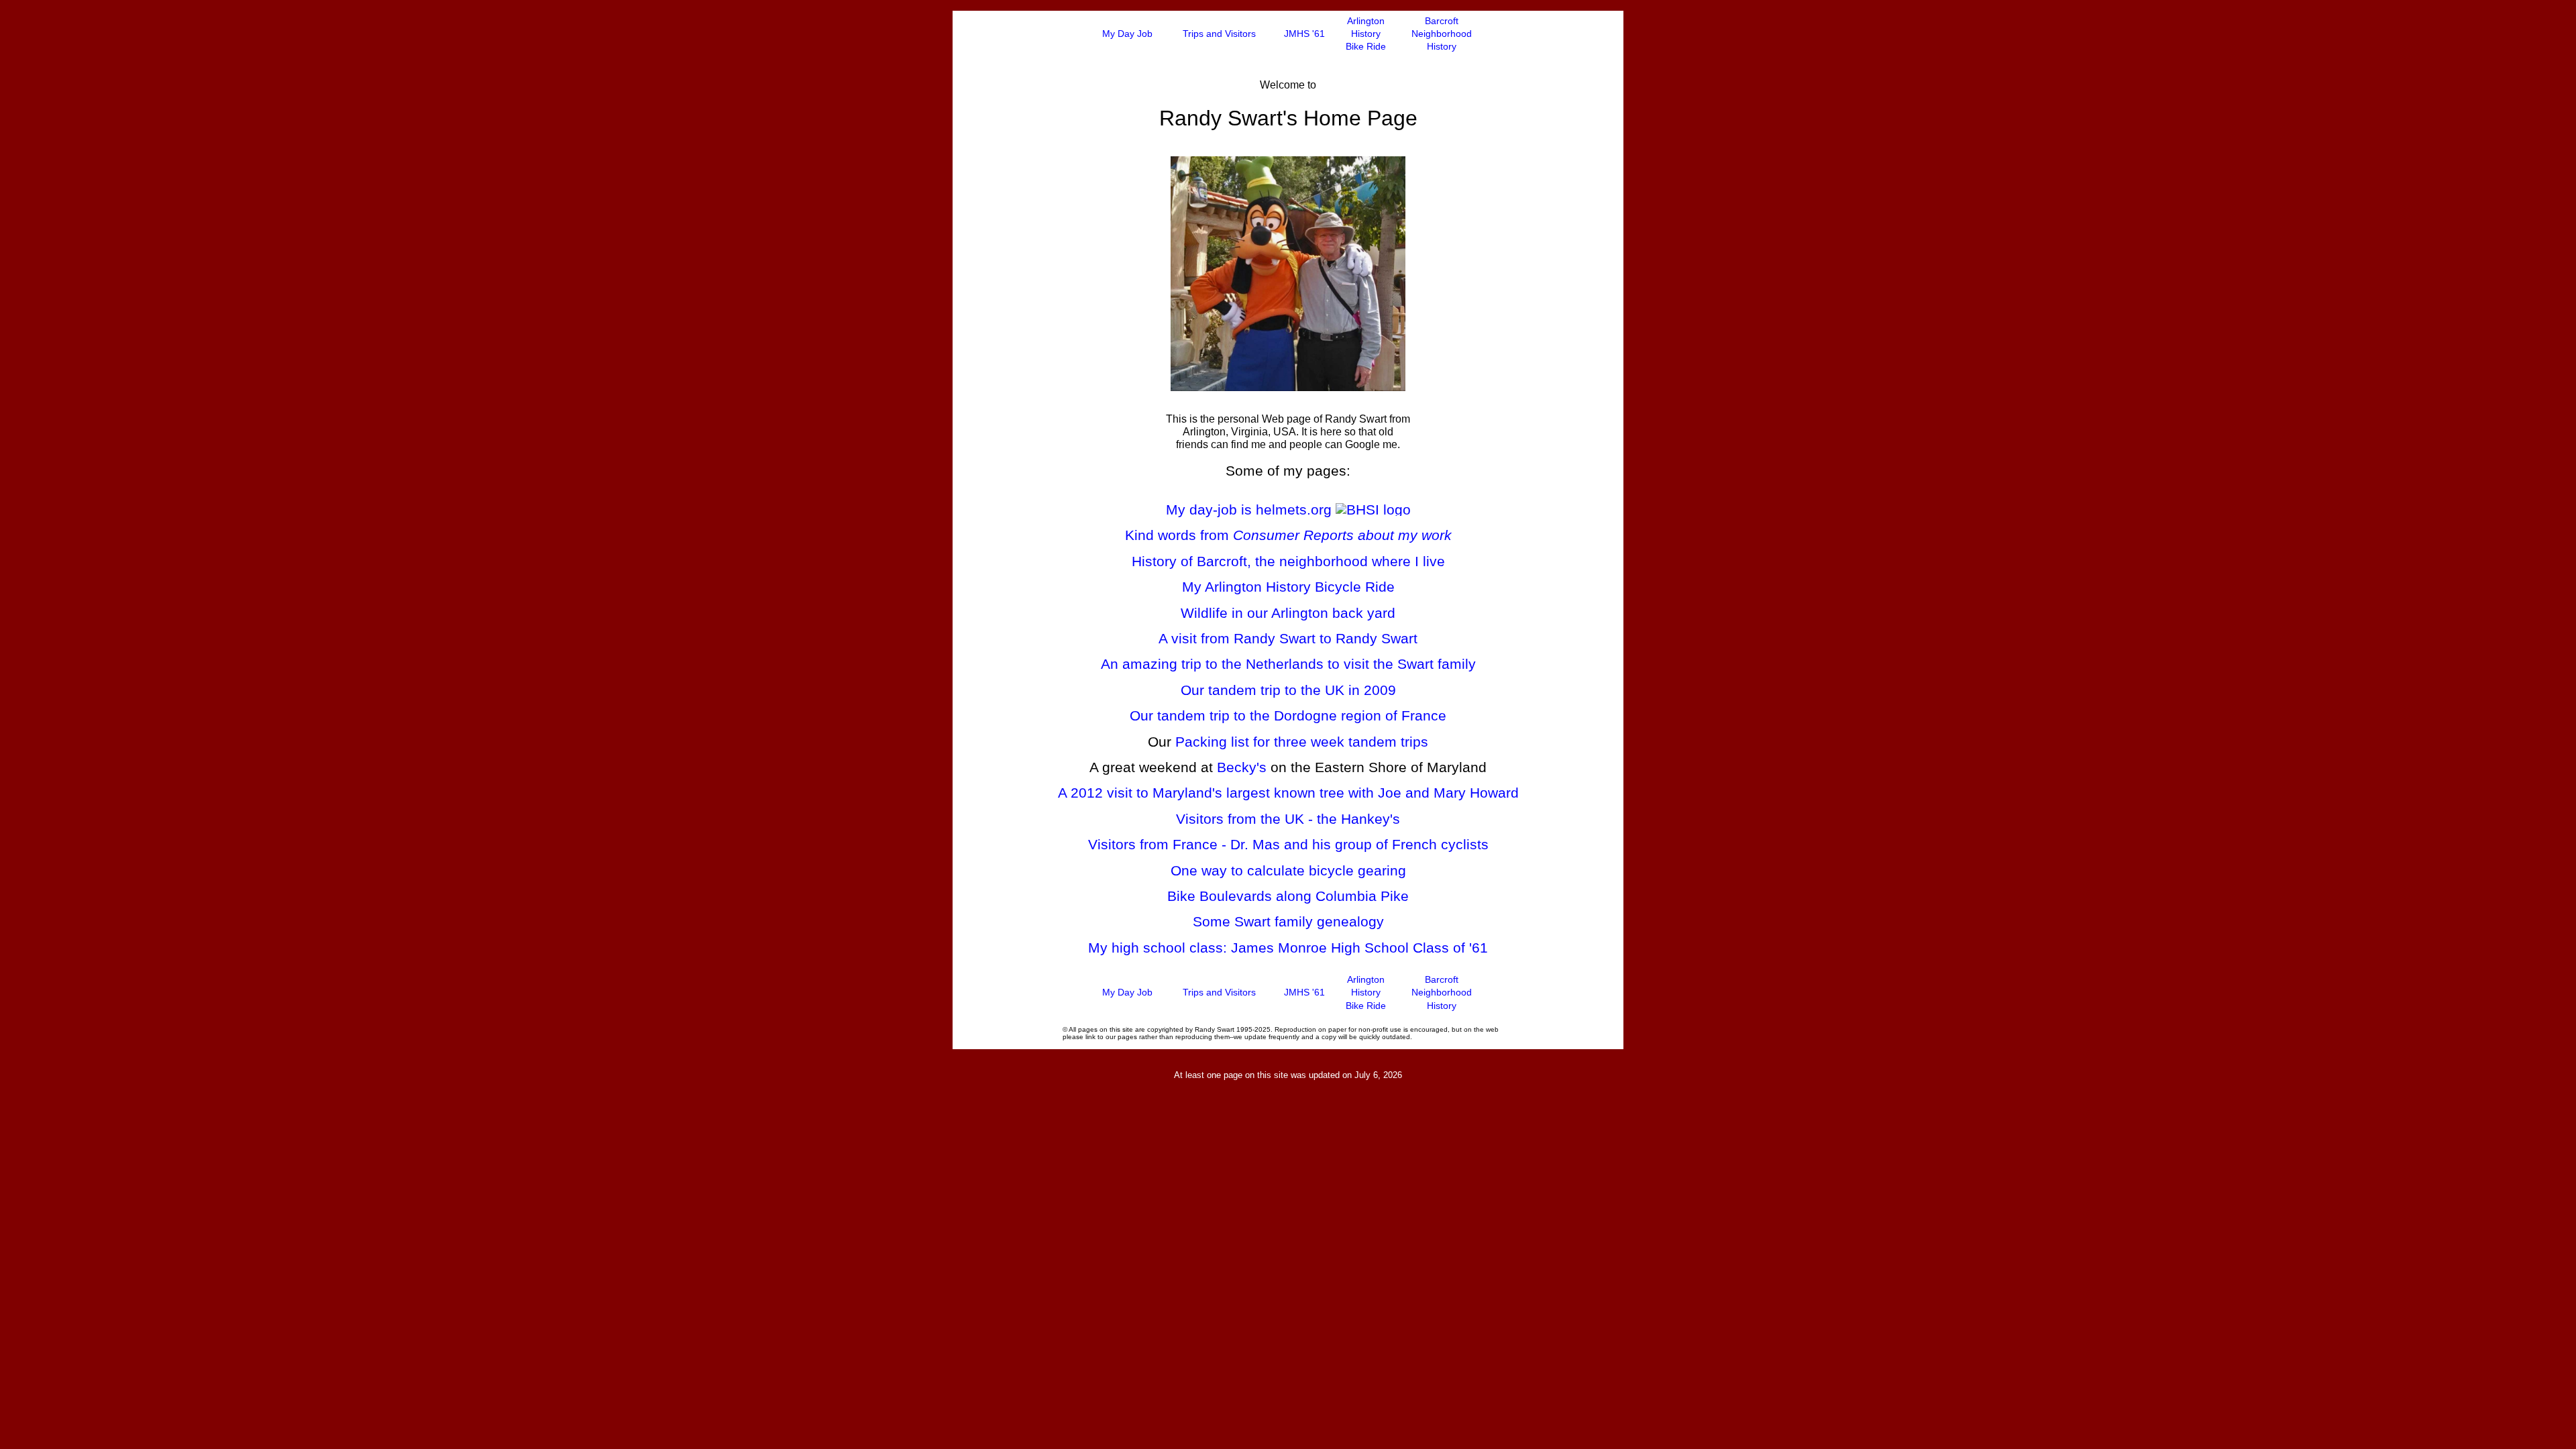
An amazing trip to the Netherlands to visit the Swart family (1288, 664)
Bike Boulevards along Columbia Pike (1288, 896)
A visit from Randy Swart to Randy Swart (1288, 638)
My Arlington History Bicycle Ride (1288, 587)
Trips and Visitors (1219, 34)
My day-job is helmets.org (1251, 509)
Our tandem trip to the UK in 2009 (1288, 690)
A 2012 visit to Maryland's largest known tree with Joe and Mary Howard (1288, 793)
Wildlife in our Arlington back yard (1288, 613)
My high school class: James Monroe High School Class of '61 (1288, 948)
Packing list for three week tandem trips (1302, 742)
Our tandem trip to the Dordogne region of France (1288, 715)
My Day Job (1127, 34)
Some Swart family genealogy (1288, 921)
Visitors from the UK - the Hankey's (1288, 819)
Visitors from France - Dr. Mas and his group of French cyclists (1288, 844)
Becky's (1242, 767)
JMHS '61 (1304, 34)
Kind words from (1288, 535)
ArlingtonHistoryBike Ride (1366, 34)
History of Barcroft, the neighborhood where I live (1288, 561)
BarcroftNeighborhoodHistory (1442, 34)
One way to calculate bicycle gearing (1288, 870)
